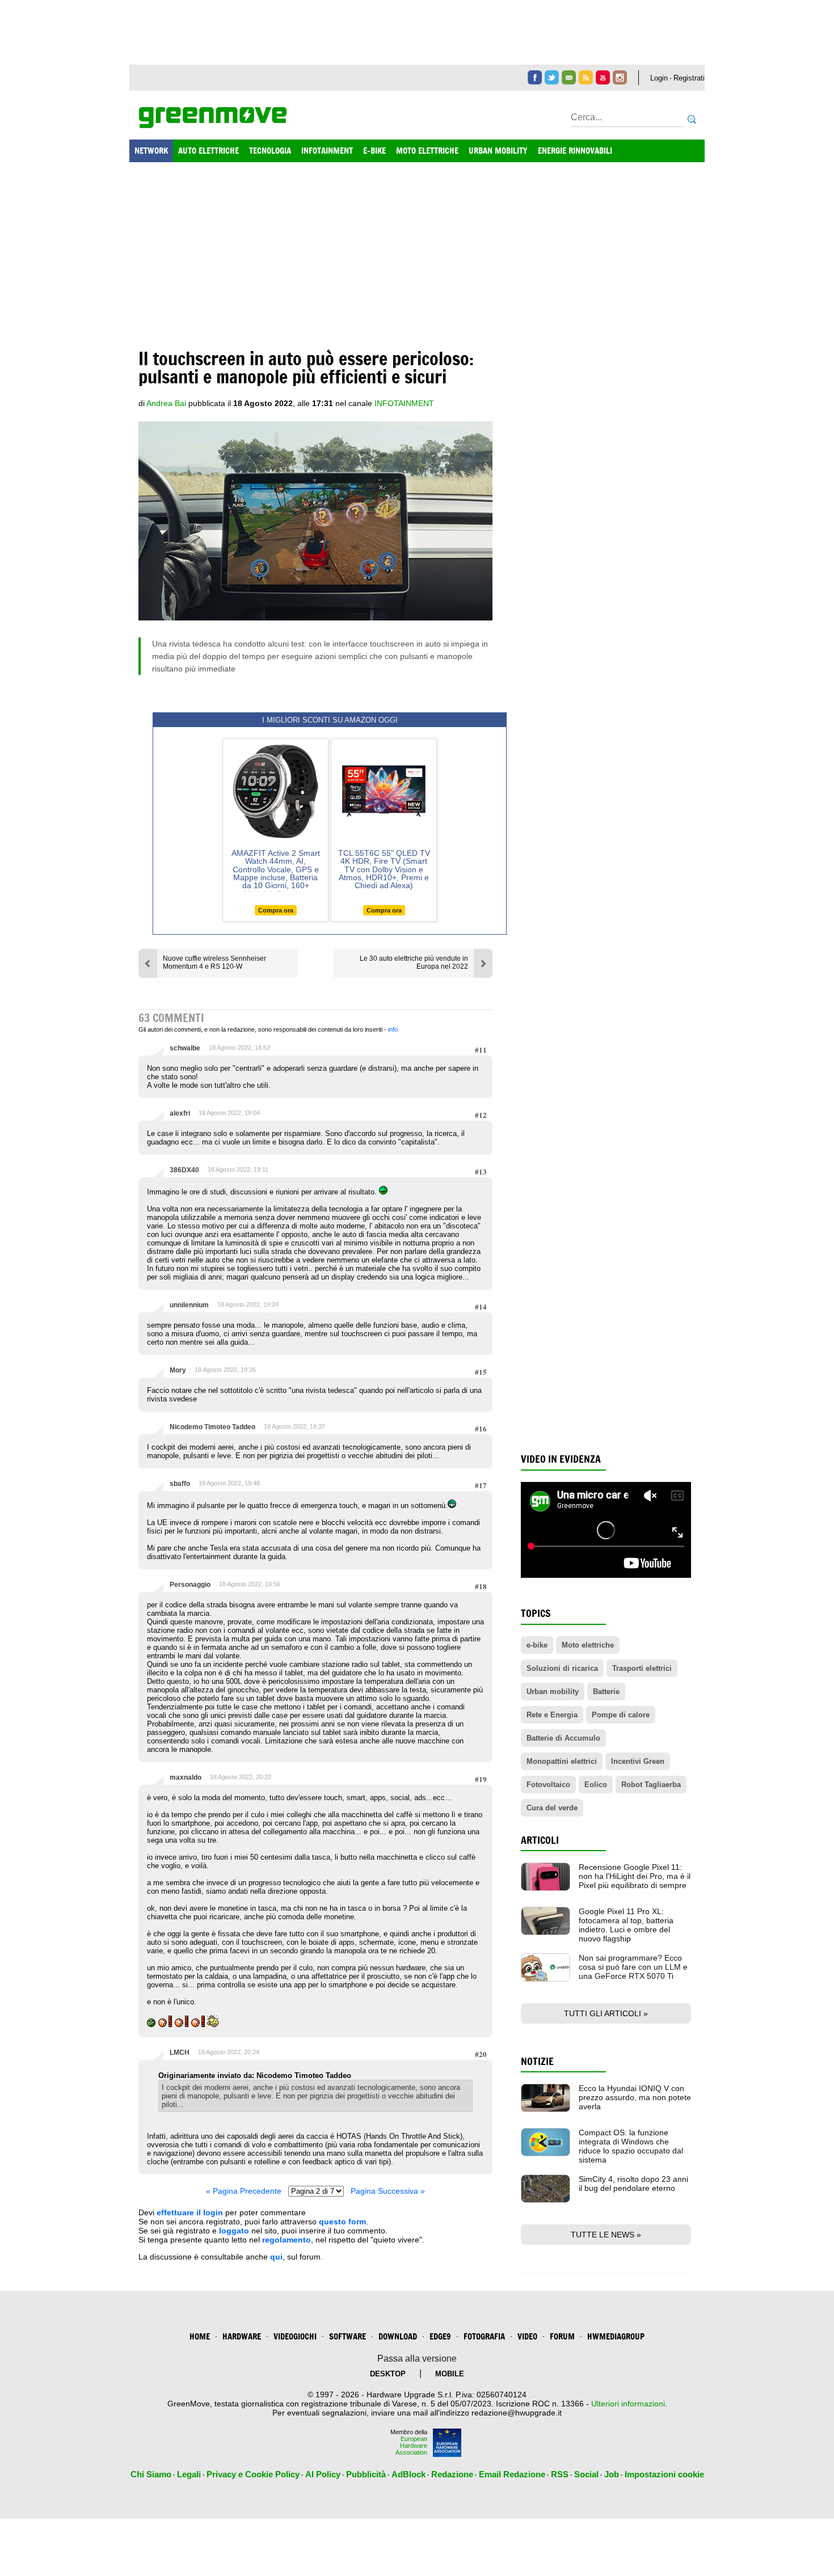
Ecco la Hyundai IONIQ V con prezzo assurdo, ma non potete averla (635, 2097)
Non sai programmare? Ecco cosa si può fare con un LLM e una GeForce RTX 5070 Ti (633, 1967)
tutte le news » (606, 2235)
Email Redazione (512, 2474)
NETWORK (151, 151)
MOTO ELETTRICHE (427, 151)
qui (276, 2257)
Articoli (540, 1840)
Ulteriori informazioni (628, 2404)
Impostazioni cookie (664, 2474)
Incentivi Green (638, 1761)
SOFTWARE (347, 2336)
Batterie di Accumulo (563, 1738)
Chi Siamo (151, 2474)
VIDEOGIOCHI (295, 2336)
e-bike (537, 1645)
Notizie (537, 2061)
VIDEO (527, 2336)
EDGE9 (440, 2336)
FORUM (562, 2336)
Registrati (689, 78)
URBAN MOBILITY (498, 151)
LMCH (180, 2053)
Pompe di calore (621, 1715)
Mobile (450, 2374)
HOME (200, 2336)
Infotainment (404, 403)
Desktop (388, 2374)
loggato (234, 2231)
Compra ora (276, 910)
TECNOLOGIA (270, 151)
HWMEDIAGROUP (616, 2336)
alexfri (180, 1113)
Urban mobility (553, 1692)
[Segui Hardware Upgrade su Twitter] (552, 77)
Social (586, 2474)
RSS (560, 2474)
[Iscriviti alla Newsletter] (569, 77)
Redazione (452, 2474)
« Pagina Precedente (244, 2191)
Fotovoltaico (548, 1785)
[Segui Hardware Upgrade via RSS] (586, 77)
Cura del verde (552, 1808)
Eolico (596, 1785)
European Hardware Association (411, 2446)
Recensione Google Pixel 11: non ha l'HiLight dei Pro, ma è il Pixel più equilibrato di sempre (635, 1876)
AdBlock (408, 2474)
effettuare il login (190, 2212)
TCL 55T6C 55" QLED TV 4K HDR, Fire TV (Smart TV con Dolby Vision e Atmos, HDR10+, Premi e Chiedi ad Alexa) (384, 869)
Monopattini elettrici (562, 1761)
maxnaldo (186, 1777)
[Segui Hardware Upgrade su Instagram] (620, 77)
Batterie (606, 1692)
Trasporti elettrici (642, 1668)
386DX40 (184, 1170)
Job (612, 2474)
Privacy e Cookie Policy (253, 2474)
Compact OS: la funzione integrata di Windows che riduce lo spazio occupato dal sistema (631, 2146)
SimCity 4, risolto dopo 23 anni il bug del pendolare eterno (633, 2184)
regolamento (287, 2240)
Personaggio (190, 1585)
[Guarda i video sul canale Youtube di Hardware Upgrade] (603, 77)
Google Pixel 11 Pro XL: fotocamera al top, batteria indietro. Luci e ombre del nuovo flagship (626, 1925)
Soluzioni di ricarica (562, 1668)
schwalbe (185, 1048)
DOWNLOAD (398, 2336)
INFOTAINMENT (327, 151)
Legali (189, 2474)
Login (659, 78)
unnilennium (189, 1305)
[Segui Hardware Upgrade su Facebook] (535, 77)
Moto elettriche (588, 1645)
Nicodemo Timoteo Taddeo (212, 1427)
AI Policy (323, 2474)
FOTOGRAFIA (484, 2336)
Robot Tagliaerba (651, 1785)
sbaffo (180, 1484)
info (393, 1029)
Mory (178, 1370)
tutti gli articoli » (606, 2013)
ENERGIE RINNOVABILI (575, 151)
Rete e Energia (552, 1715)
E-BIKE (374, 151)
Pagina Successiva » (388, 2191)
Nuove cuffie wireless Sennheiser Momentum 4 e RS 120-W (214, 962)
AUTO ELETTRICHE (208, 151)
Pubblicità (366, 2474)
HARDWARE (242, 2336)
